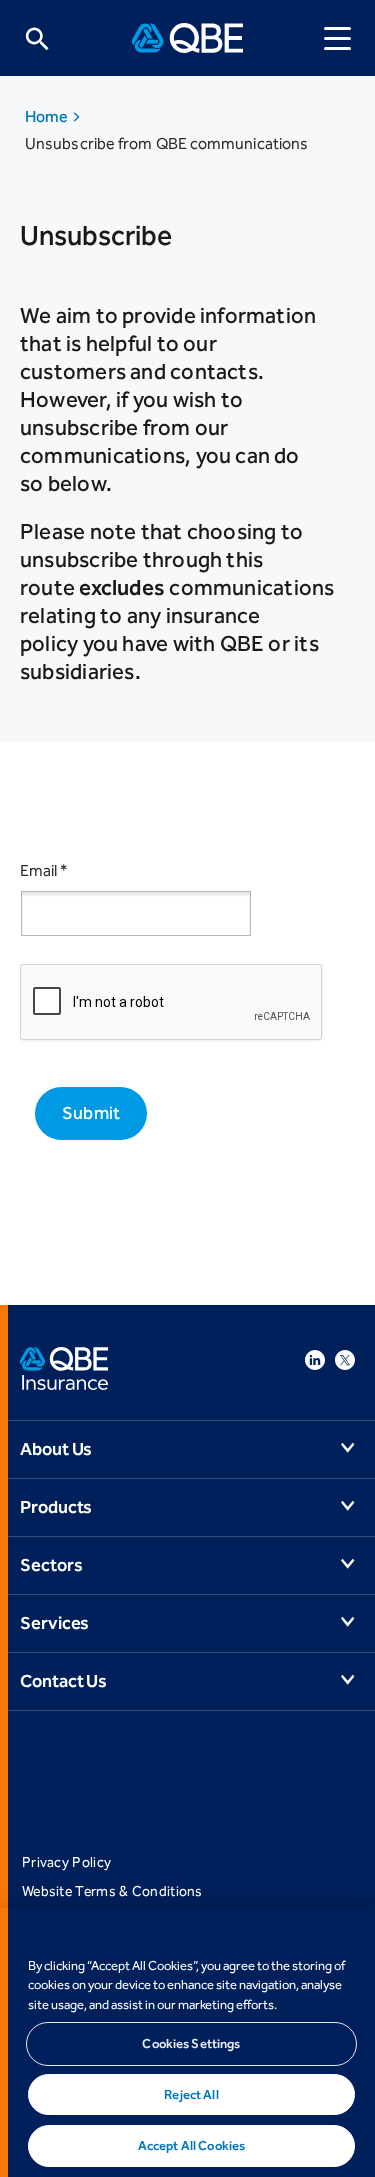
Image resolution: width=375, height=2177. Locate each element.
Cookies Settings (191, 2043)
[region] (187, 2042)
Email (44, 870)
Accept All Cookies (191, 2145)
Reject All (191, 2094)
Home (48, 116)
